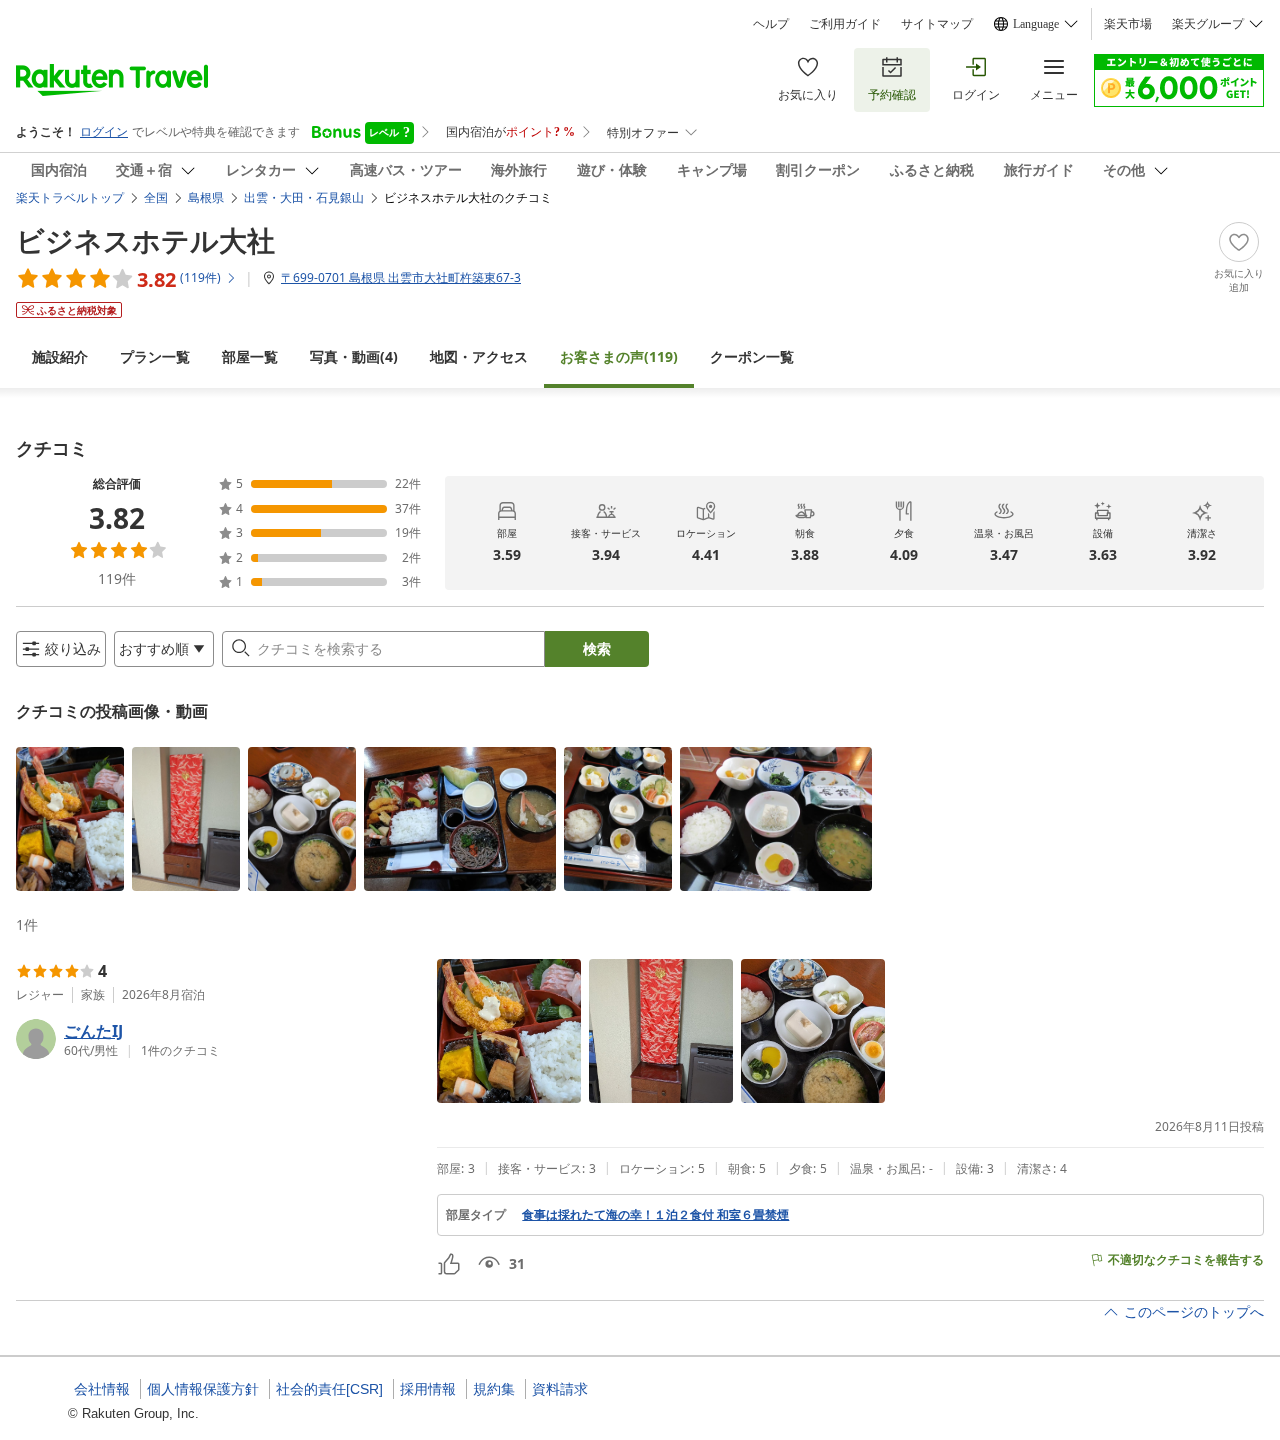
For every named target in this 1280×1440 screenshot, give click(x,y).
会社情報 (102, 1389)
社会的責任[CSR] (329, 1389)
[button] (70, 819)
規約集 (494, 1389)
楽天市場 (1128, 24)
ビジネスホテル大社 (145, 240)
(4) (354, 356)
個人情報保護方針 (203, 1389)
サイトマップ (937, 24)
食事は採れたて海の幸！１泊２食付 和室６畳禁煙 (655, 1215)
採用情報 (428, 1389)
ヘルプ (771, 24)
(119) (619, 356)
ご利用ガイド (845, 24)
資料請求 (560, 1389)
